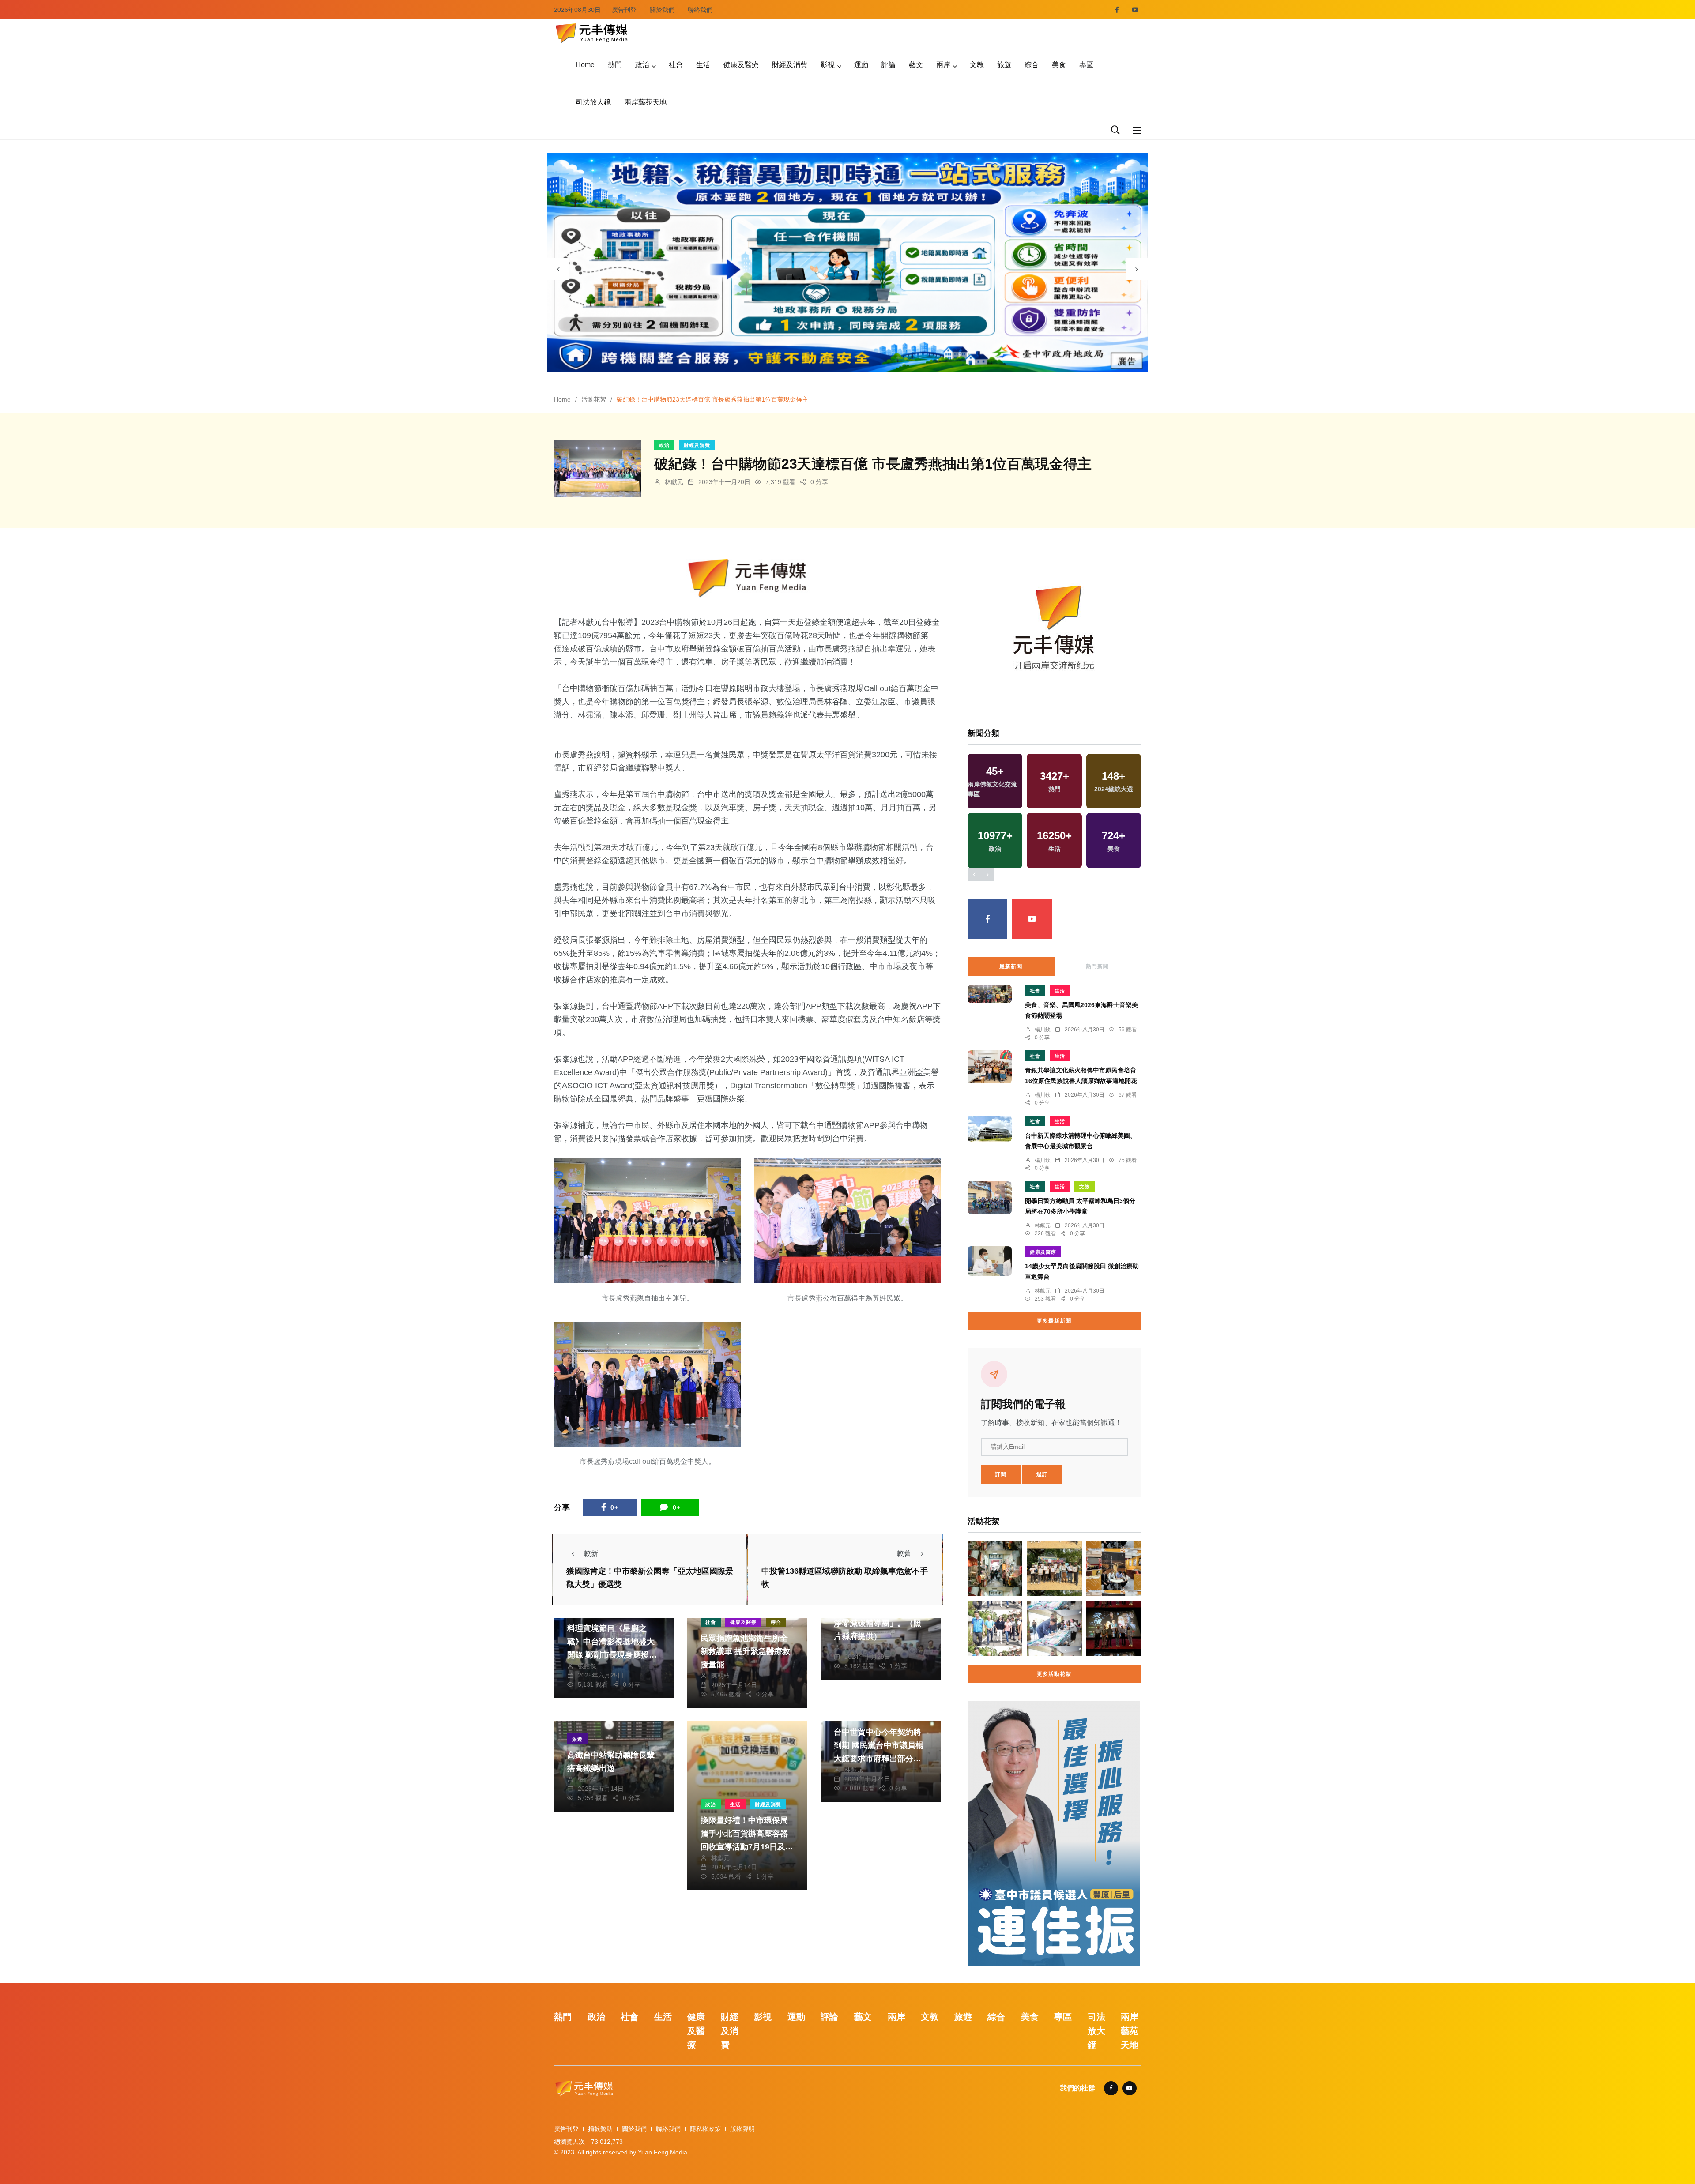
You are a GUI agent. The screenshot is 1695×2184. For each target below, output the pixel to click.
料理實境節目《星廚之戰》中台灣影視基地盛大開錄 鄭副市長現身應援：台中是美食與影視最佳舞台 (612, 1655)
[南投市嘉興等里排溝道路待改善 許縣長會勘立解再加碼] (995, 1628)
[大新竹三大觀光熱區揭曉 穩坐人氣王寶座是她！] (995, 1569)
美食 (1059, 65)
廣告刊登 (624, 10)
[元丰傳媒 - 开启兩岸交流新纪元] (591, 32)
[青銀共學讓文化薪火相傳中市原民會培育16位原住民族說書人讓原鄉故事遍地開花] (990, 1067)
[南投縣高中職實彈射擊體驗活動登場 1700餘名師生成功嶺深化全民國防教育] (1054, 1569)
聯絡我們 (700, 10)
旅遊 (1004, 65)
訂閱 (1001, 1474)
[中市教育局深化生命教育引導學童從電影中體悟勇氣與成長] (1114, 1628)
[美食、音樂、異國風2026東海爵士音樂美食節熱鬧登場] (990, 994)
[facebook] (1117, 10)
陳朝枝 (720, 1676)
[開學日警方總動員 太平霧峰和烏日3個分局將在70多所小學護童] (990, 1197)
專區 (1086, 65)
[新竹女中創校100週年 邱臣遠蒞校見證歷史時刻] (1054, 1628)
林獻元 (674, 482)
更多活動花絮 (1054, 1674)
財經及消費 (790, 65)
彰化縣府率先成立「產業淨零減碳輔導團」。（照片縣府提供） (878, 1623)
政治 (642, 65)
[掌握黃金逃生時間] (748, 578)
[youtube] (1135, 10)
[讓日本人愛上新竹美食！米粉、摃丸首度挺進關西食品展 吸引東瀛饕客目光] (1114, 1569)
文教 (977, 65)
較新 (591, 1554)
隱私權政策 (705, 2129)
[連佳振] (1054, 1833)
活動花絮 (594, 399)
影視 (828, 65)
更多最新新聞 (1054, 1321)
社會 (676, 65)
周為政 (854, 1647)
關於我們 (662, 10)
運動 (861, 65)
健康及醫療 (741, 65)
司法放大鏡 (593, 102)
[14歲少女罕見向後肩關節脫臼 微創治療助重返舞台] (990, 1261)
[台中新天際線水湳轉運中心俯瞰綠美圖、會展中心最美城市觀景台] (990, 1129)
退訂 (1042, 1474)
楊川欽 (1043, 1030)
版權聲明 (742, 2129)
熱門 (615, 65)
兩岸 (943, 65)
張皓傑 (587, 1666)
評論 (889, 65)
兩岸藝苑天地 (645, 102)
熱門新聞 (1097, 966)
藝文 (916, 65)
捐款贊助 (600, 2129)
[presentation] (558, 269)
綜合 (1032, 65)
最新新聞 (1011, 966)
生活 (703, 65)
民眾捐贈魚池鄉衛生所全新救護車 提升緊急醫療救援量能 (745, 1651)
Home (585, 65)
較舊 (904, 1554)
